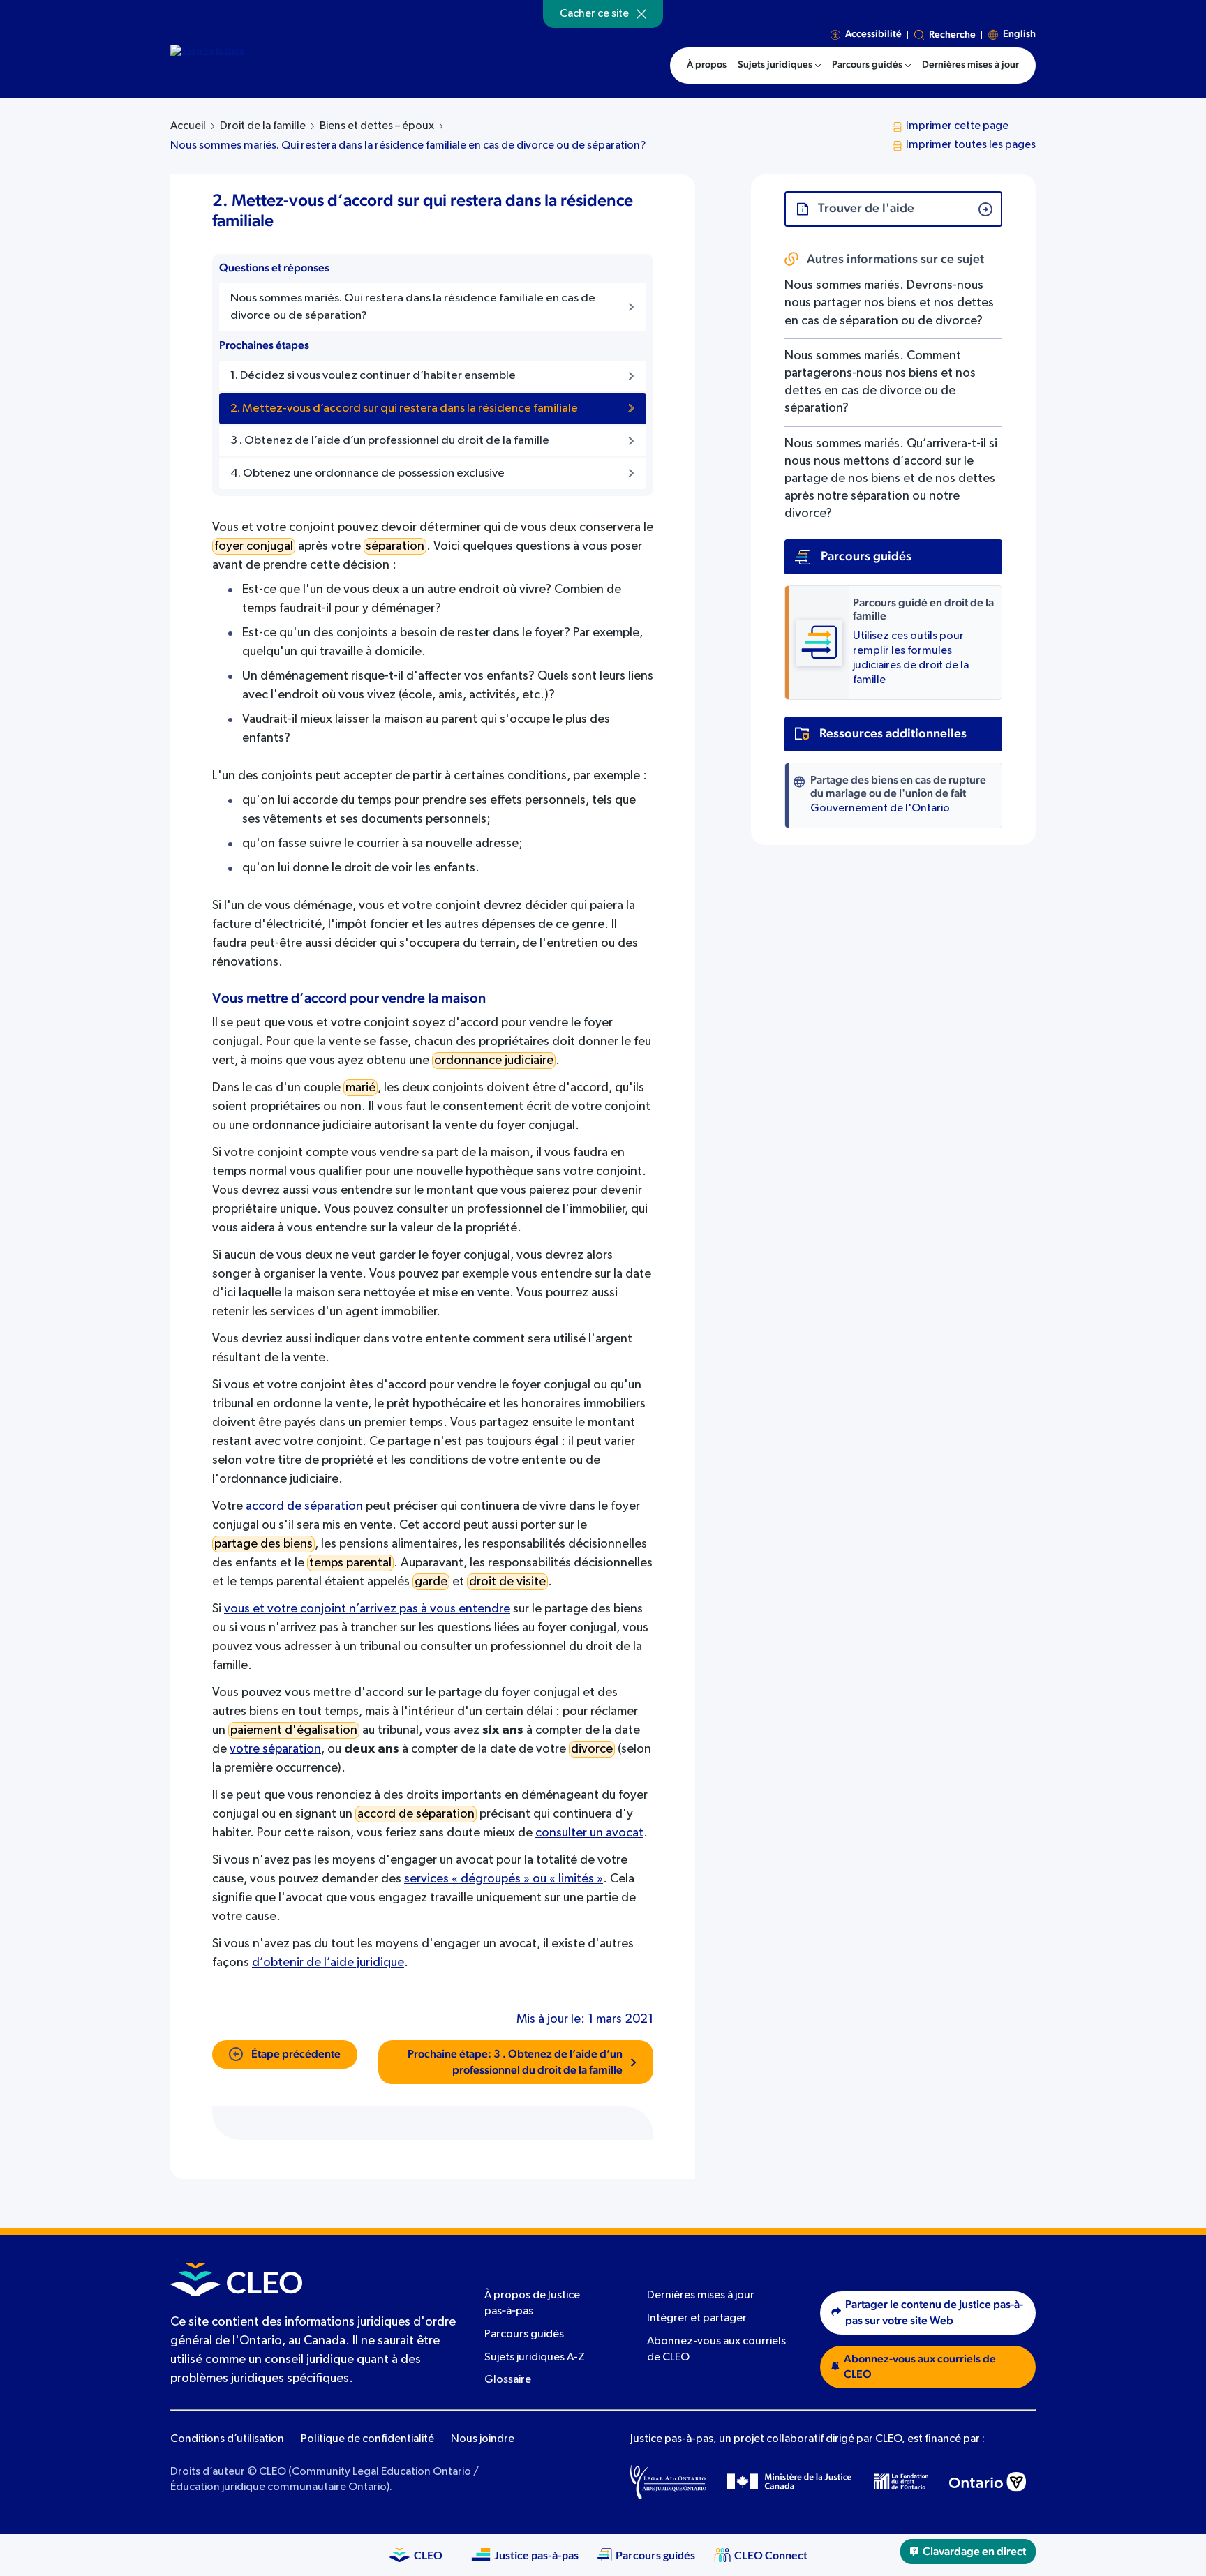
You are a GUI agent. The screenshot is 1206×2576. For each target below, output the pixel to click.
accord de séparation (304, 1506)
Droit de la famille (263, 126)
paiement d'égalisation (294, 1730)
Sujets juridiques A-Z (535, 2358)
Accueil (188, 126)
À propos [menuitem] (707, 65)
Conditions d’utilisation (227, 2439)
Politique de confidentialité (367, 2439)
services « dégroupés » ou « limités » (504, 1879)
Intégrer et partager (697, 2319)
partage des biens (263, 1544)
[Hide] (641, 14)
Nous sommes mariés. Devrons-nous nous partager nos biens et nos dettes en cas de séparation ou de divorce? (889, 303)
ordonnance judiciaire (494, 1061)
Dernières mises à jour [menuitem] (970, 65)
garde (431, 1582)
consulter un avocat (589, 1833)
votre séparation (275, 1749)
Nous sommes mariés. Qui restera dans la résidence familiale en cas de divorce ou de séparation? (408, 146)
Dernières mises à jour (701, 2296)
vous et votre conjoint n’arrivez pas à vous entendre (367, 1609)
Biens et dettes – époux (377, 126)
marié (360, 1088)
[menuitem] (779, 66)
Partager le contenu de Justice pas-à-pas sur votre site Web (934, 2313)
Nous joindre (483, 2439)
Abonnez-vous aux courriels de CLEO (920, 2367)
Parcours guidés (524, 2335)
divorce (592, 1749)
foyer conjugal (254, 546)
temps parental (350, 1563)
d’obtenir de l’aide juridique (328, 1963)
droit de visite (507, 1582)
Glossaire (508, 2381)
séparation (395, 546)
